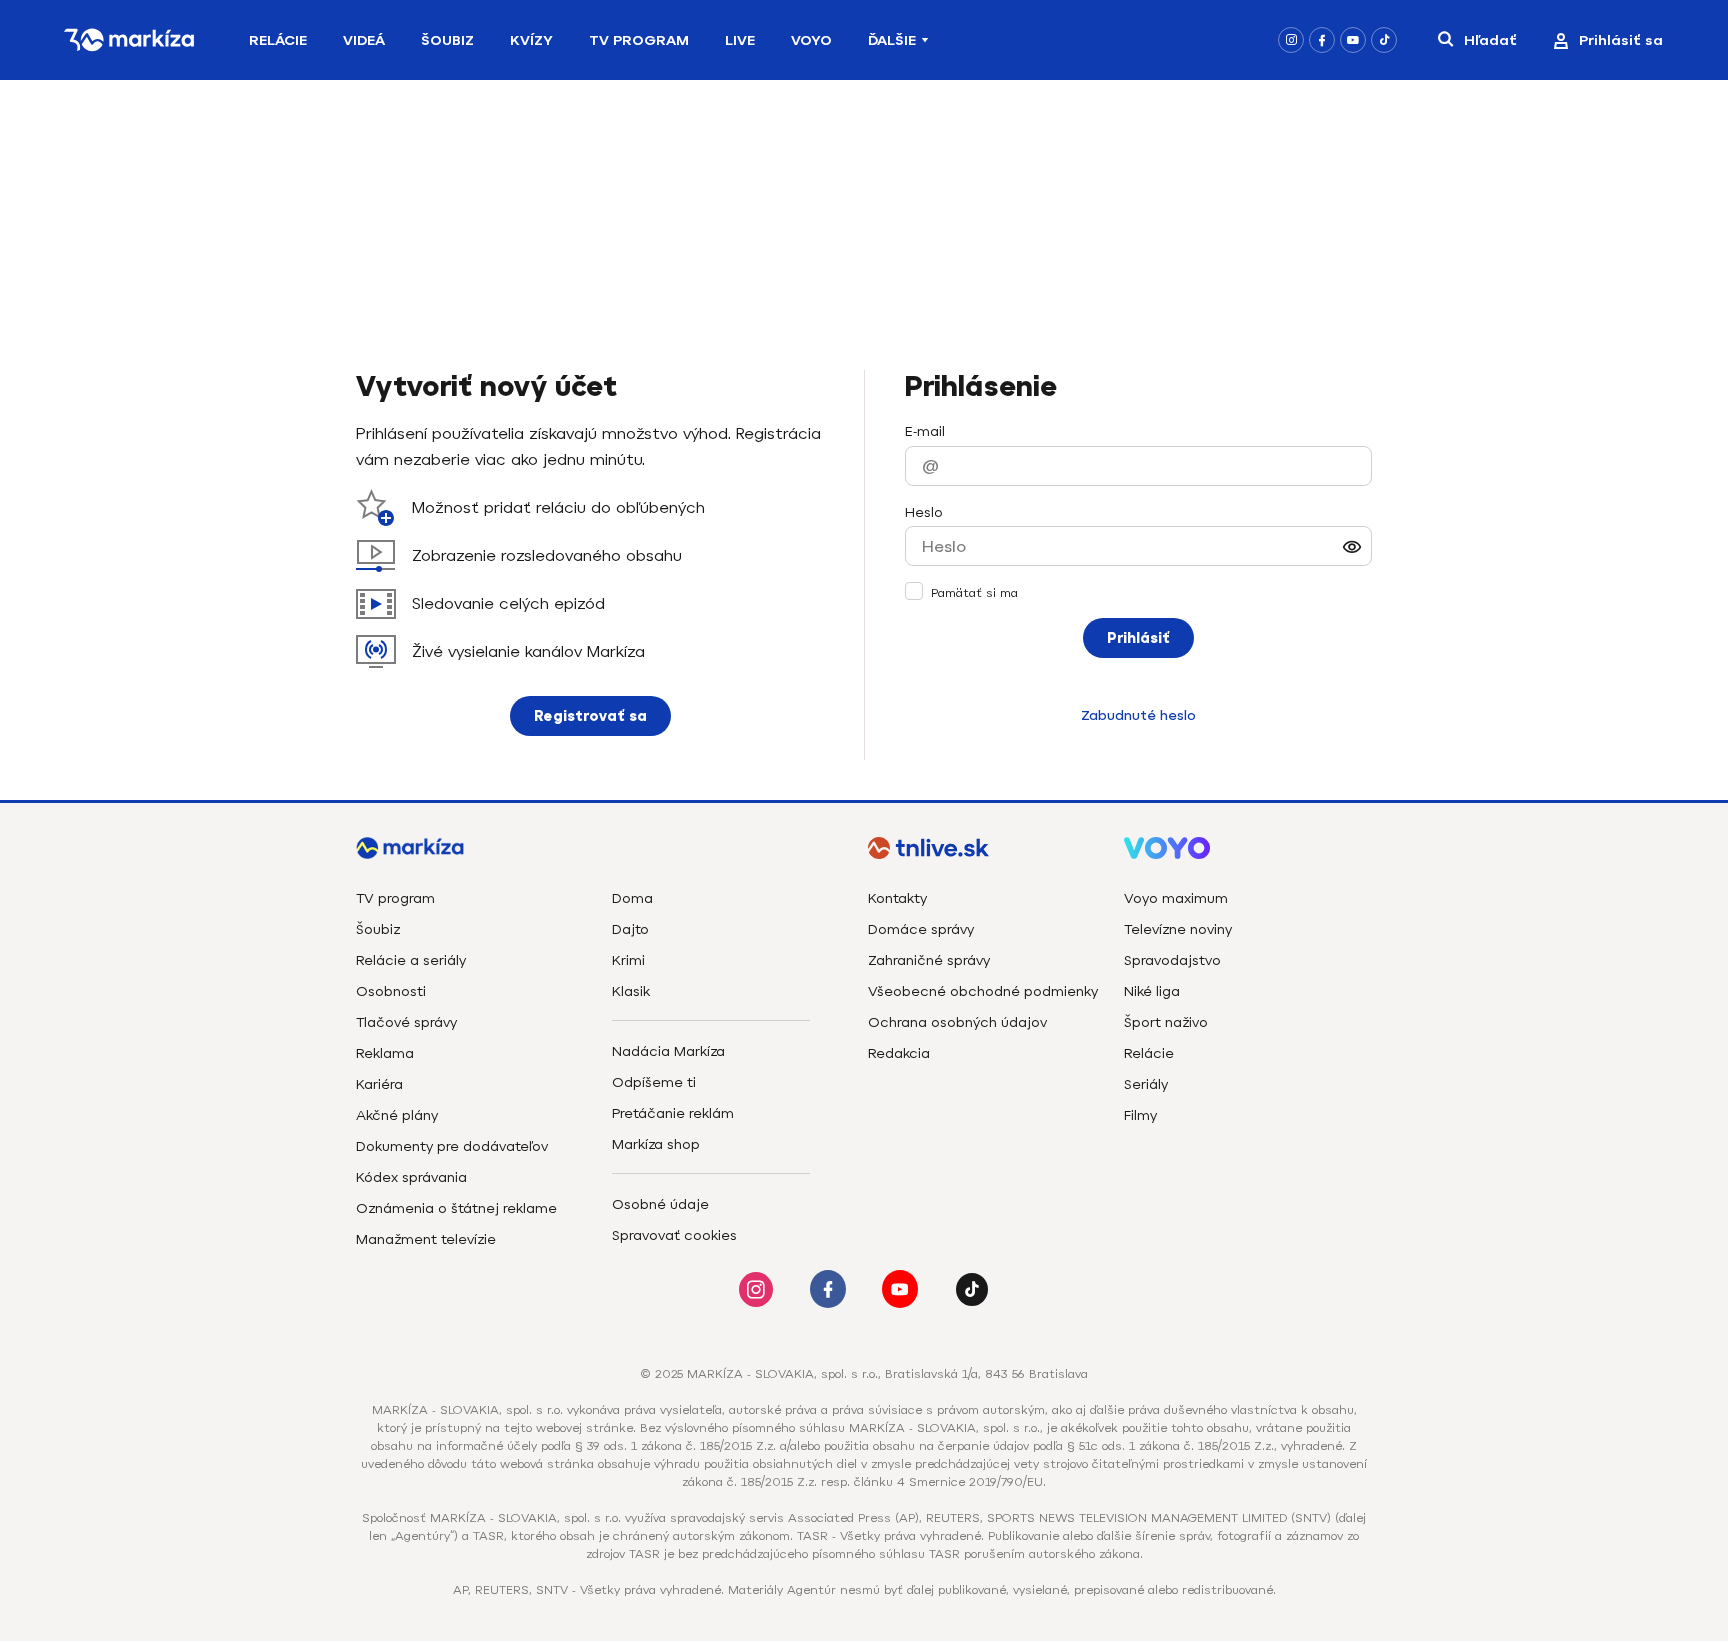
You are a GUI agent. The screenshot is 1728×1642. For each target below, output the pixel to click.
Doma (632, 898)
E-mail (925, 431)
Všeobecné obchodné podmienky (983, 991)
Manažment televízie (426, 1239)
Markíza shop (656, 1144)
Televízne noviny (1178, 929)
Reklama (385, 1053)
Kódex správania (411, 1177)
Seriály (1146, 1084)
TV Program (639, 40)
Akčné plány (397, 1115)
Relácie (278, 40)
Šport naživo (1166, 1022)
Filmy (1140, 1115)
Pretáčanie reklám (673, 1113)
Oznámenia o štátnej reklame (456, 1208)
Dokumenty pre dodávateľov (452, 1146)
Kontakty (897, 898)
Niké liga (1152, 991)
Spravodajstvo (1172, 960)
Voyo (811, 40)
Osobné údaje (660, 1204)
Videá (364, 40)
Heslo (924, 512)
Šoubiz (447, 40)
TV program (395, 898)
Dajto (630, 929)
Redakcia (899, 1053)
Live (740, 40)
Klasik (631, 991)
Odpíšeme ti (654, 1082)
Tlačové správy (406, 1022)
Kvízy (531, 40)
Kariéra (379, 1084)
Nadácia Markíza (668, 1051)
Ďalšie (892, 40)
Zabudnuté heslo (1138, 715)
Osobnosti (391, 991)
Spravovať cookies (674, 1235)
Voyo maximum (1176, 898)
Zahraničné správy (929, 960)
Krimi (628, 960)
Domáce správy (921, 929)
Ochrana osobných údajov (957, 1022)
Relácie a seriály (411, 960)
